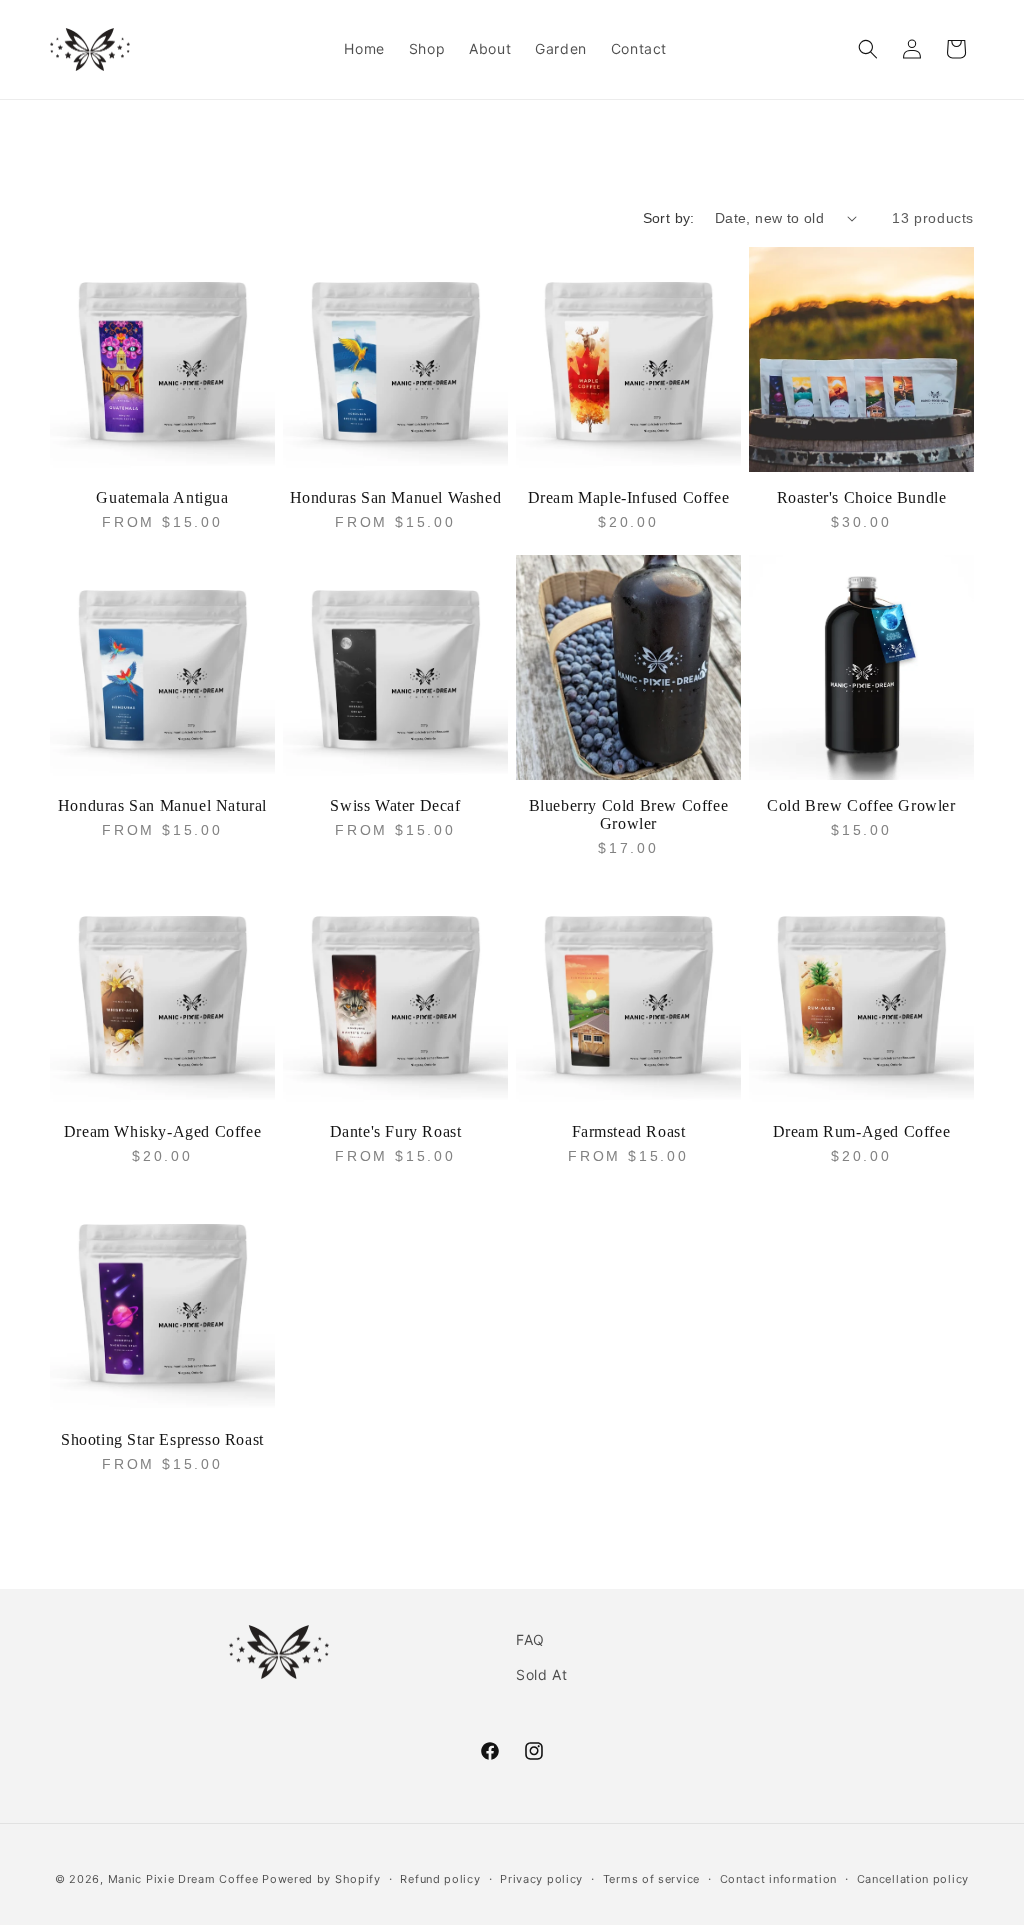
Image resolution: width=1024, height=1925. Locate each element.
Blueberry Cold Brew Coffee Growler (629, 814)
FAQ (530, 1639)
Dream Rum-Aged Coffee (862, 1131)
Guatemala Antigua (162, 497)
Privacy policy (541, 1879)
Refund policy (440, 1879)
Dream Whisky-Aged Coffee (162, 1131)
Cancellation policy (913, 1879)
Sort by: (669, 218)
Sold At (541, 1674)
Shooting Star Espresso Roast (162, 1439)
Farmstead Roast (629, 1131)
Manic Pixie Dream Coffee (183, 1879)
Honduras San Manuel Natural (162, 805)
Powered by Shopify (321, 1879)
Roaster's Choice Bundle (862, 497)
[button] (868, 49)
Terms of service (651, 1879)
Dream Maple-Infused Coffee (629, 497)
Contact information (778, 1879)
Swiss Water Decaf (395, 805)
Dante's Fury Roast (396, 1131)
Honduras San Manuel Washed (396, 497)
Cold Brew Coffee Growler (861, 805)
